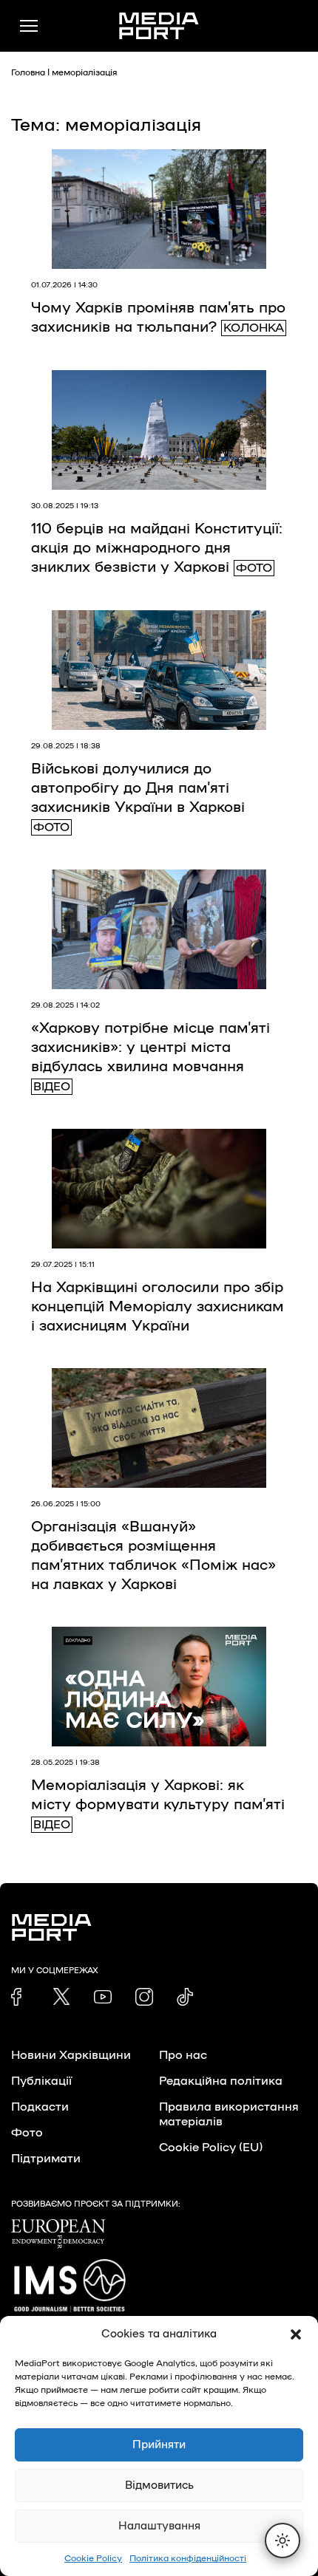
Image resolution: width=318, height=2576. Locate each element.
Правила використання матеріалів (229, 2114)
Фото (27, 2133)
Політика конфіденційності (188, 2558)
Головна (28, 72)
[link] (20, 1997)
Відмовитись (159, 2486)
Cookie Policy (93, 2558)
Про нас (183, 2055)
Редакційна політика (221, 2081)
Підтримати (46, 2159)
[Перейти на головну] (159, 26)
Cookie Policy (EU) (211, 2148)
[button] (296, 2334)
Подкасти (40, 2107)
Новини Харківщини (71, 2055)
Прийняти (159, 2445)
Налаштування (159, 2526)
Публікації (41, 2081)
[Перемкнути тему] (283, 2541)
